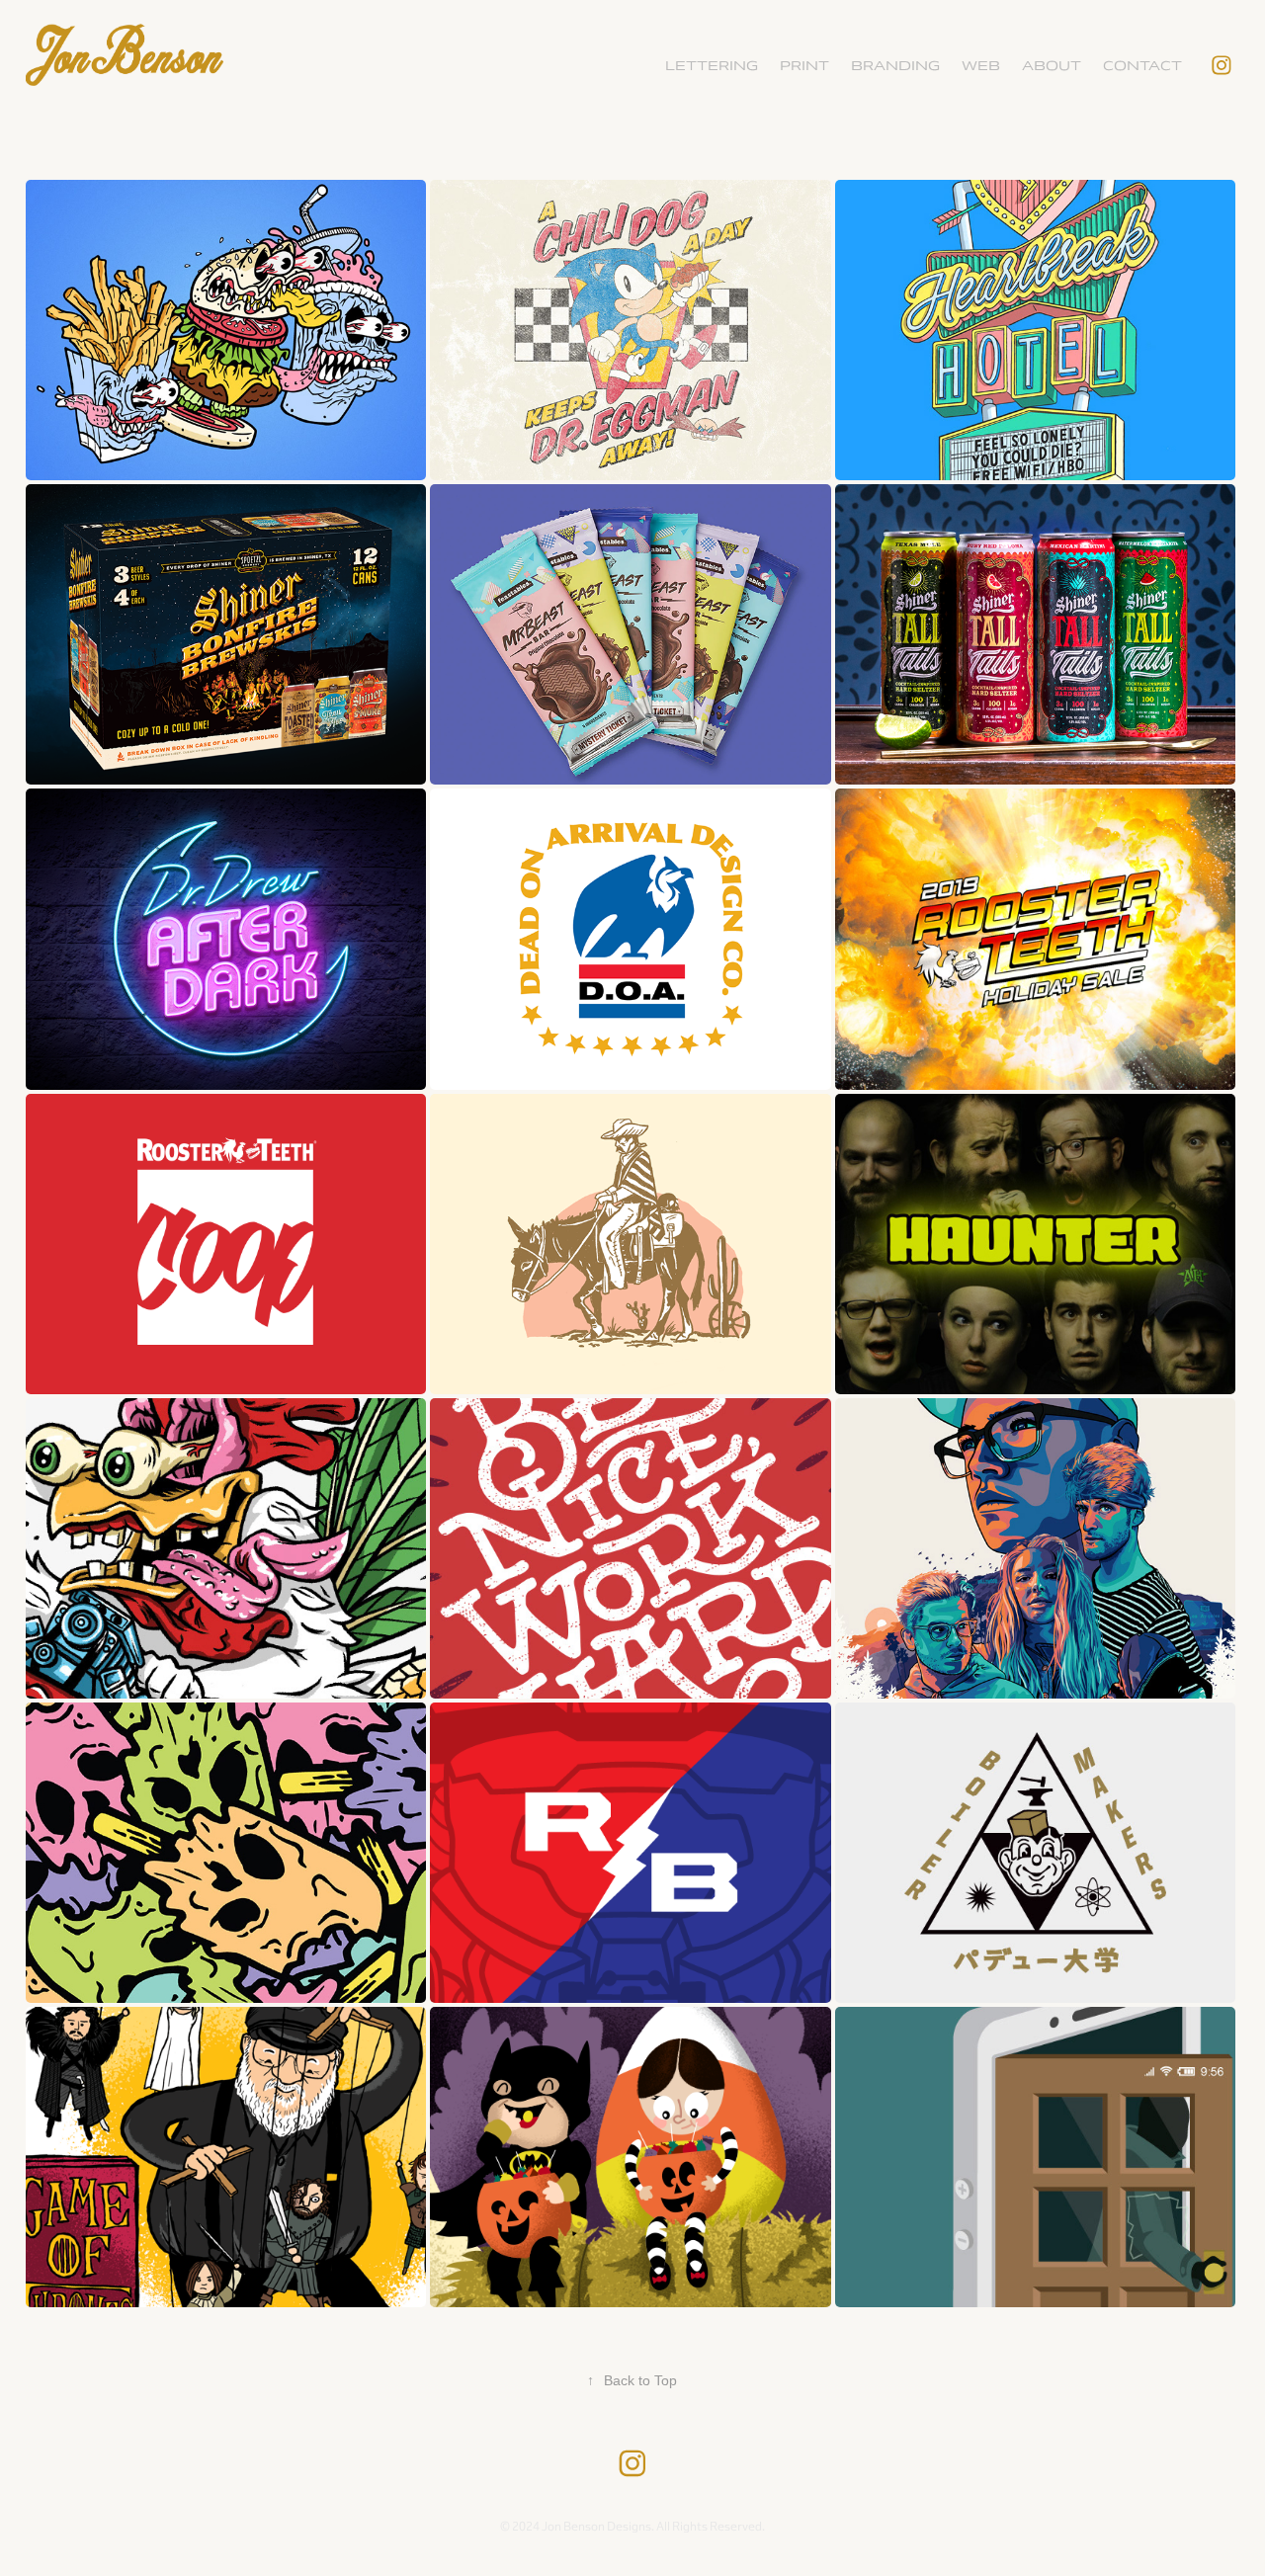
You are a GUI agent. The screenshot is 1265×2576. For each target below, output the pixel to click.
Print (804, 66)
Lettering (712, 66)
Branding (895, 66)
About (1052, 66)
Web (981, 66)
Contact (1142, 66)
